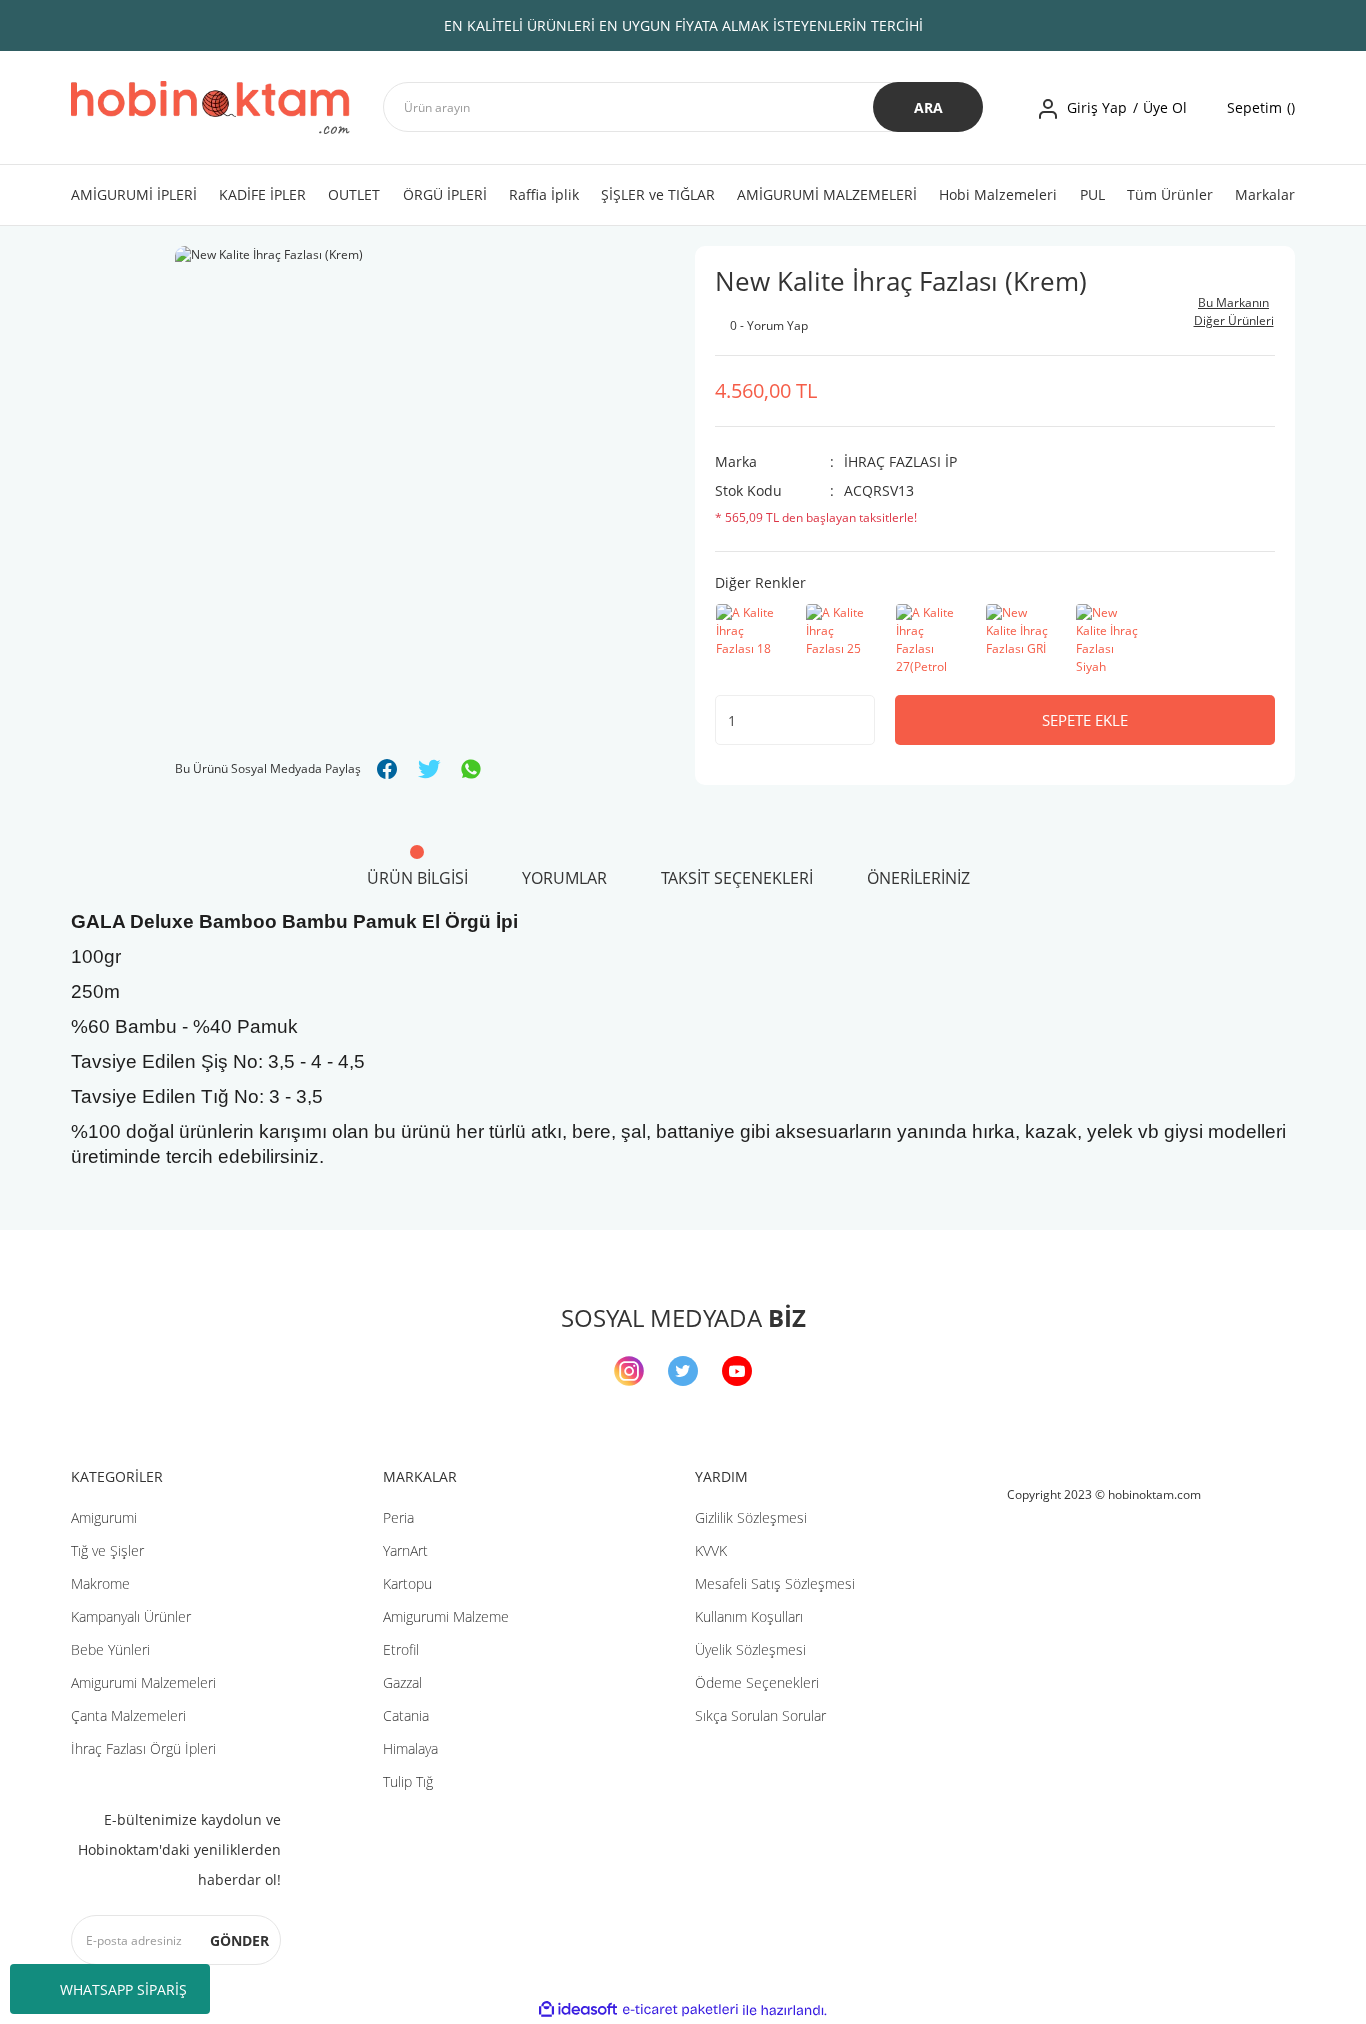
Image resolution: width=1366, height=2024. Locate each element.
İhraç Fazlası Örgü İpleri (143, 1748)
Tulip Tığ (408, 1781)
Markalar (1265, 194)
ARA (928, 107)
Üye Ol (1165, 107)
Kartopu (407, 1583)
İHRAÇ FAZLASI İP (900, 461)
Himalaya (410, 1748)
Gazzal (402, 1682)
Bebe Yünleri (110, 1649)
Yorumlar (564, 878)
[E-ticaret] (680, 2010)
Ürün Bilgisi (417, 878)
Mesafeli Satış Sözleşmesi (775, 1583)
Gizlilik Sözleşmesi (751, 1517)
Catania (406, 1715)
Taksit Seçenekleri (737, 878)
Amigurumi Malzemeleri (143, 1682)
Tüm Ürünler (1170, 194)
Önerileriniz (918, 878)
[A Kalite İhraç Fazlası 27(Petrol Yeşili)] (930, 639)
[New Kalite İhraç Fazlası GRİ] (1020, 639)
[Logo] (210, 107)
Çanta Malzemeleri (128, 1715)
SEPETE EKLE (1085, 720)
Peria (398, 1517)
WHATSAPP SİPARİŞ (123, 1989)
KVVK (711, 1550)
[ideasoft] (578, 2010)
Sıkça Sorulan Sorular (760, 1715)
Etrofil (401, 1649)
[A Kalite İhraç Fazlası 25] (840, 639)
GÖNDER (239, 1940)
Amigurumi (104, 1517)
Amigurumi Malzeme (446, 1616)
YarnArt (405, 1550)
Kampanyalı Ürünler (131, 1616)
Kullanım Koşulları (749, 1616)
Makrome (100, 1583)
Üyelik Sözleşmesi (750, 1649)
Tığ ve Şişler (107, 1550)
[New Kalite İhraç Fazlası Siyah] (1110, 639)
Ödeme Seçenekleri (757, 1682)
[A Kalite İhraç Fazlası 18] (750, 639)
